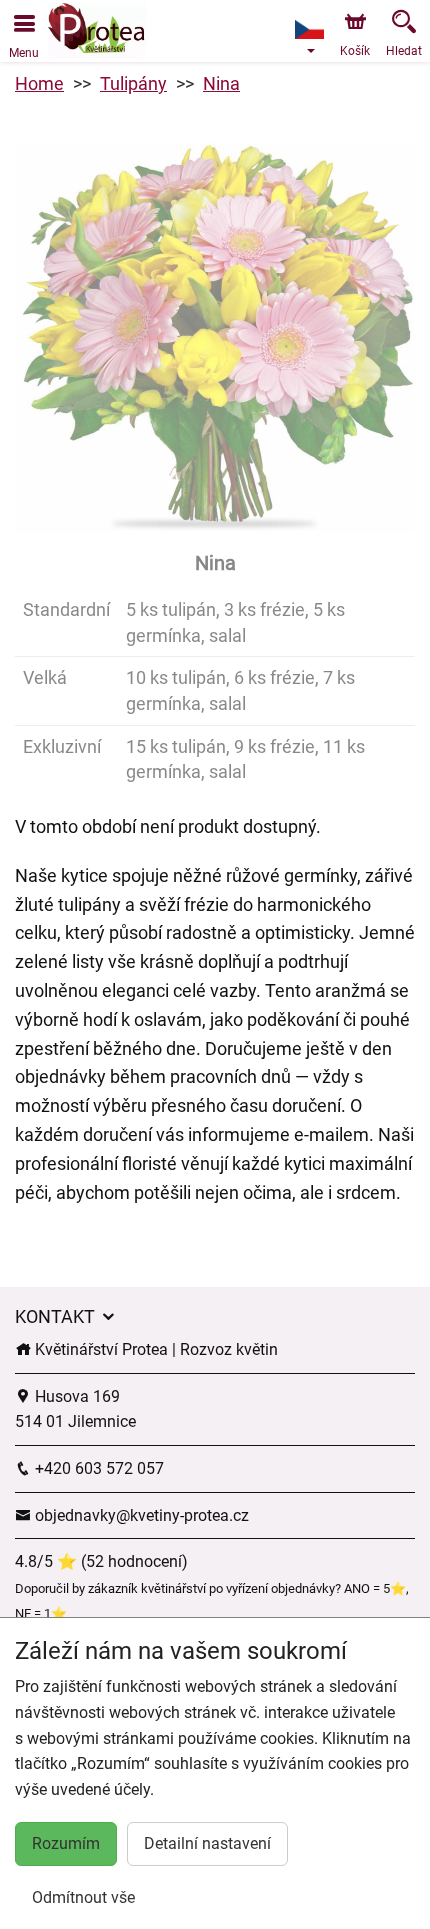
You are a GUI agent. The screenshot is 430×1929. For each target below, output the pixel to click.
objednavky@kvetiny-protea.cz (140, 1515)
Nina (221, 83)
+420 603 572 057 (97, 1468)
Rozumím (66, 1843)
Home (39, 83)
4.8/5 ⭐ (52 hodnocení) (101, 1561)
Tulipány (133, 83)
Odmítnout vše (83, 1897)
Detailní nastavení (207, 1843)
